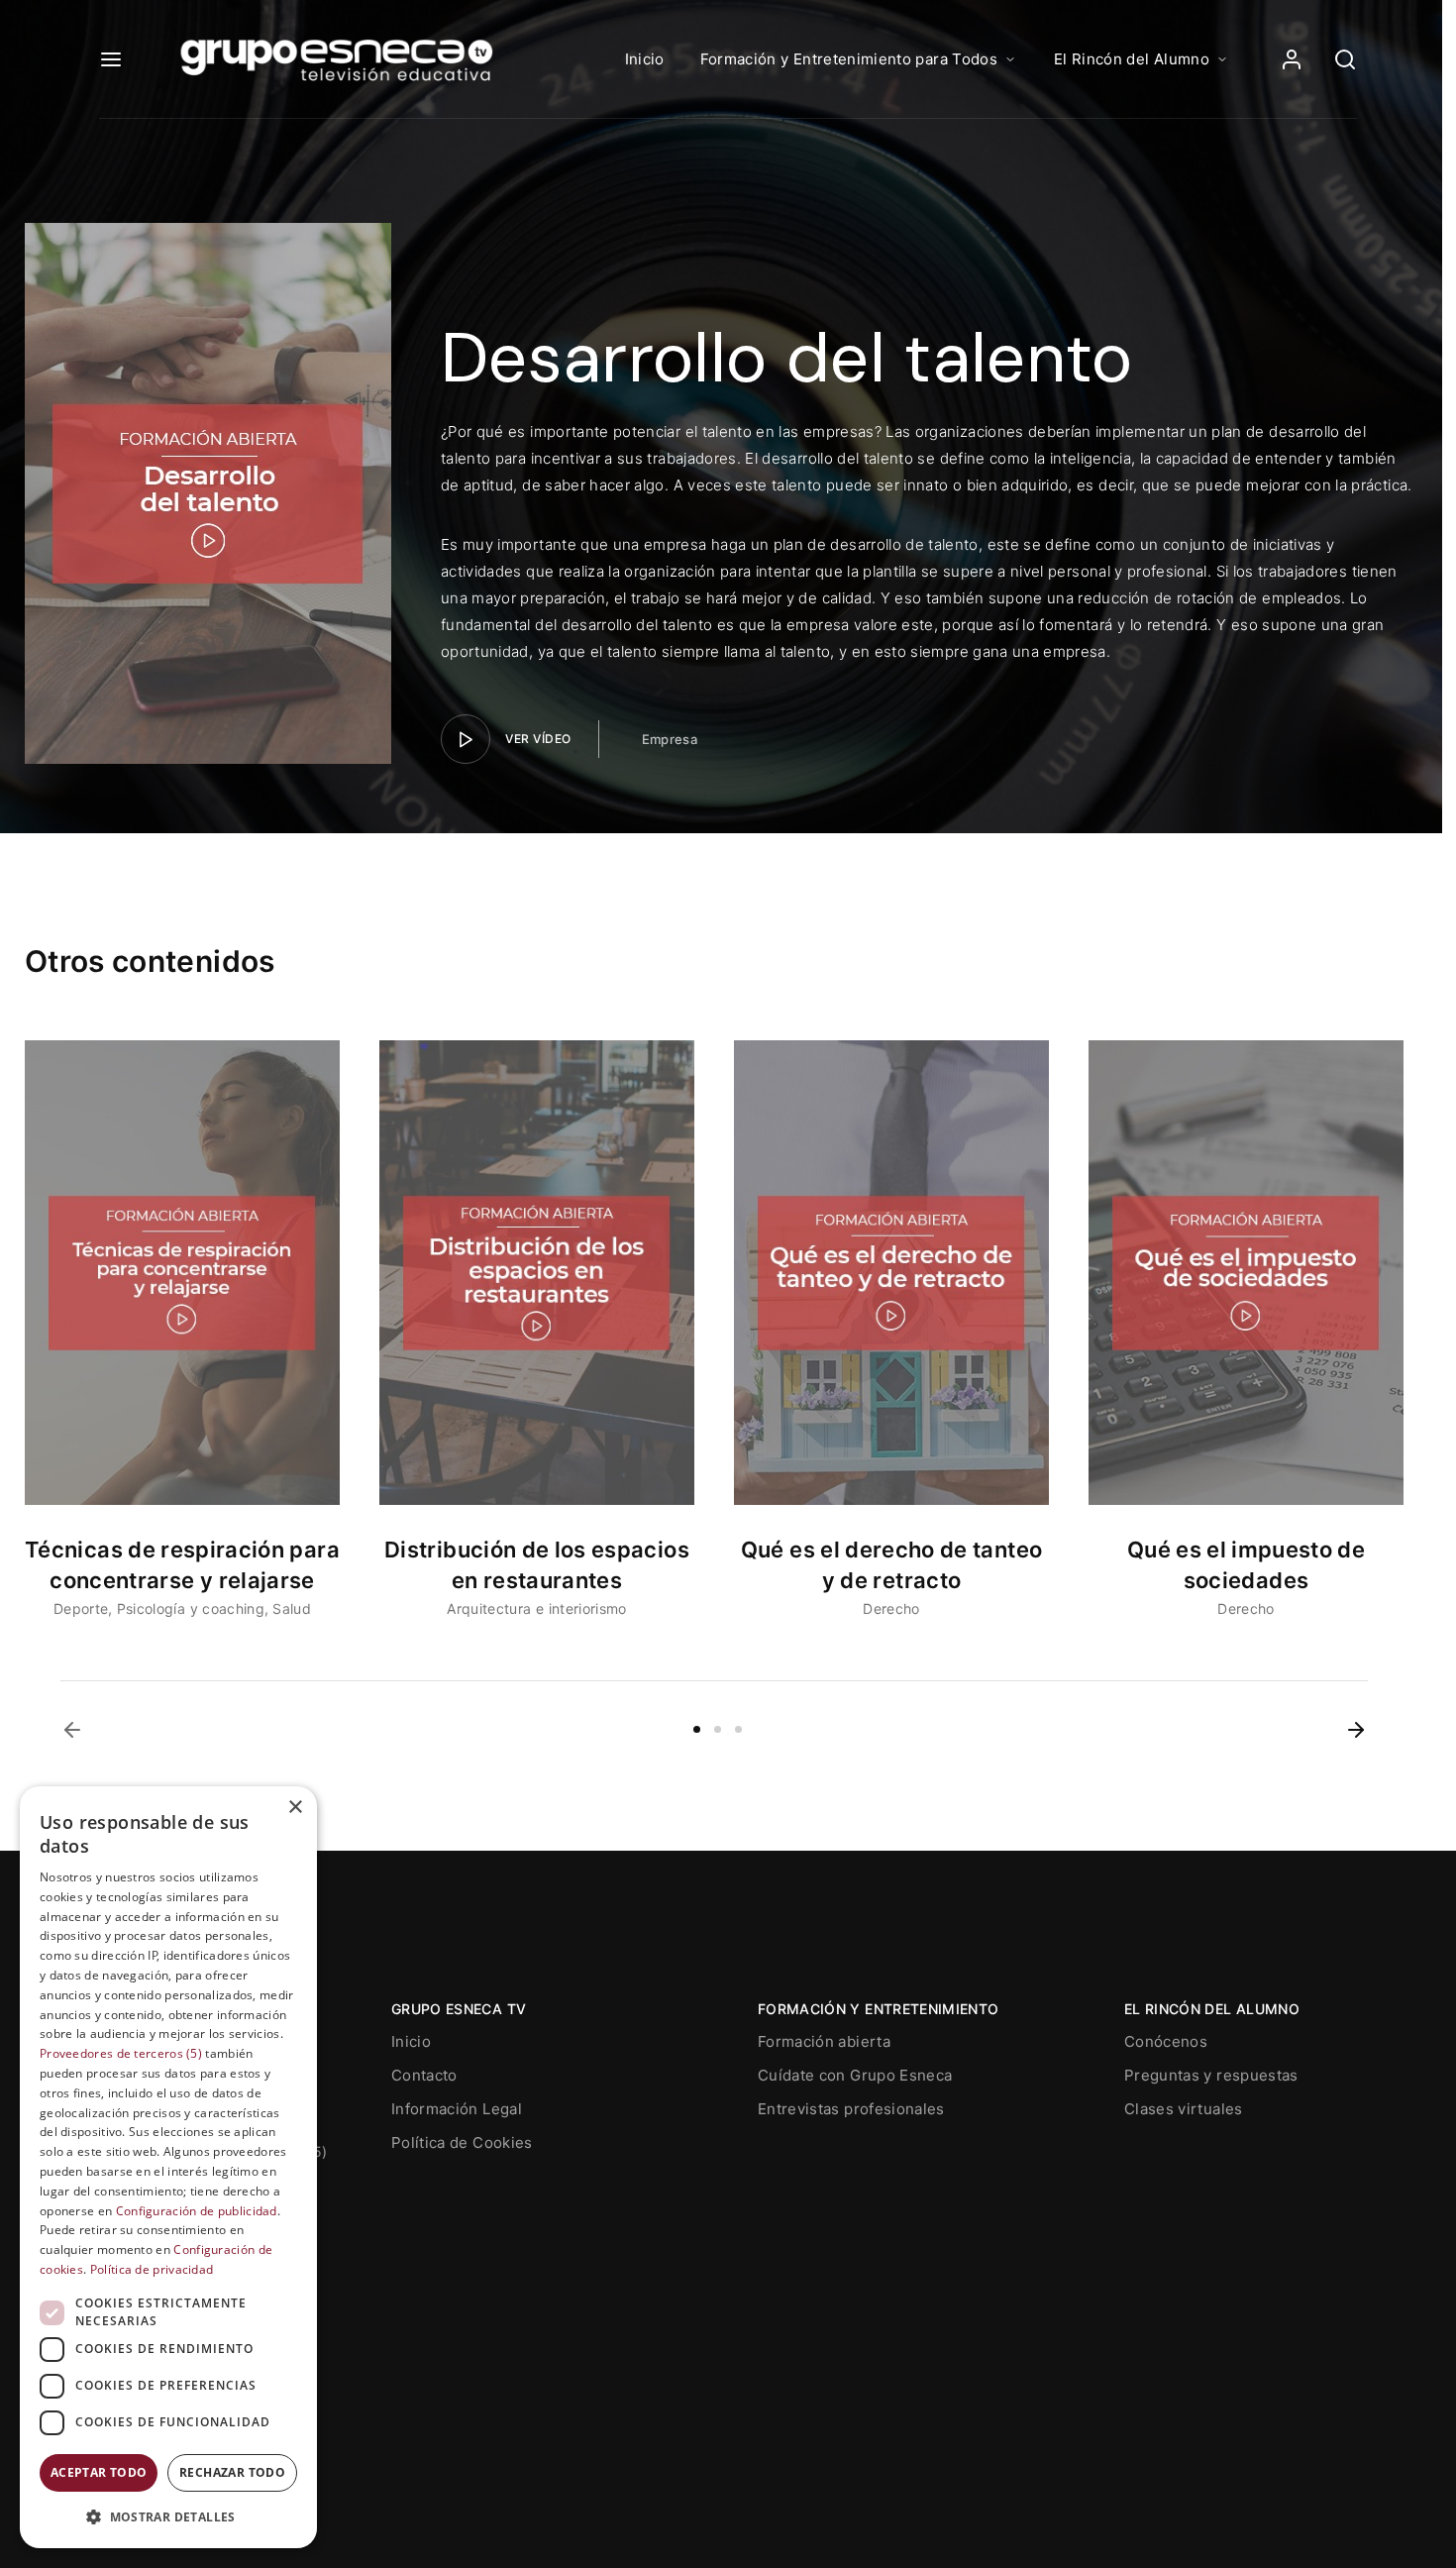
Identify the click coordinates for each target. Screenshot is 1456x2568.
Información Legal (457, 2109)
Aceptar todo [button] (99, 2472)
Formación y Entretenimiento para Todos (849, 59)
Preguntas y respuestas (1211, 2075)
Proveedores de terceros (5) (121, 2053)
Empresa (670, 739)
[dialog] (168, 2167)
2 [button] (718, 1729)
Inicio (645, 59)
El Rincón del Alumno (1132, 59)
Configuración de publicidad (197, 2211)
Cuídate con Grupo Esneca (855, 2075)
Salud (292, 1608)
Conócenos (1166, 2041)
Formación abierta (824, 2041)
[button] (72, 1730)
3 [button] (738, 1729)
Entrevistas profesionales (851, 2109)
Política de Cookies (462, 2142)
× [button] (295, 1808)
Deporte (81, 1608)
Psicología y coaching (191, 1608)
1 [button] (697, 1729)
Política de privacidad (152, 2269)
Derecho (891, 1608)
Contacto (424, 2075)
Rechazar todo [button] (232, 2472)
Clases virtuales (1184, 2109)
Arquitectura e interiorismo (536, 1608)
